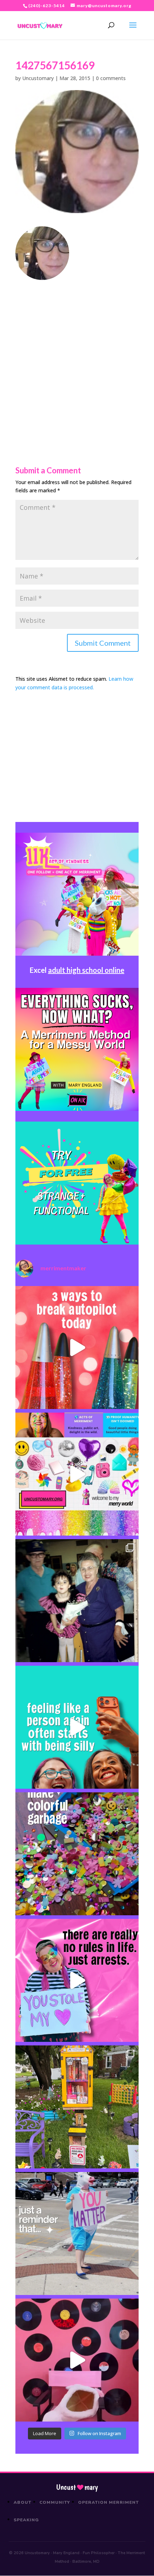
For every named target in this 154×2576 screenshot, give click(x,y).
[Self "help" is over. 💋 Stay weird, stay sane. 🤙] (77, 1727)
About (23, 2502)
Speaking (26, 2520)
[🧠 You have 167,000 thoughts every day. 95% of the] (77, 1348)
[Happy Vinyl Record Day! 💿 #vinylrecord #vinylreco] (77, 2360)
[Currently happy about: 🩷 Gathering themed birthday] (77, 2107)
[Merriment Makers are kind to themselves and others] (77, 2233)
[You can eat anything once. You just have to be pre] (77, 1980)
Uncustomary (38, 78)
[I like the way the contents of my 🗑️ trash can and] (77, 1854)
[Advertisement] (77, 357)
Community (55, 2502)
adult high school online (86, 970)
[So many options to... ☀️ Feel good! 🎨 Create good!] (77, 1474)
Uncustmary (77, 2487)
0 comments (111, 78)
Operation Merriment (108, 2502)
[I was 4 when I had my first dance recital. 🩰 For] (77, 1601)
